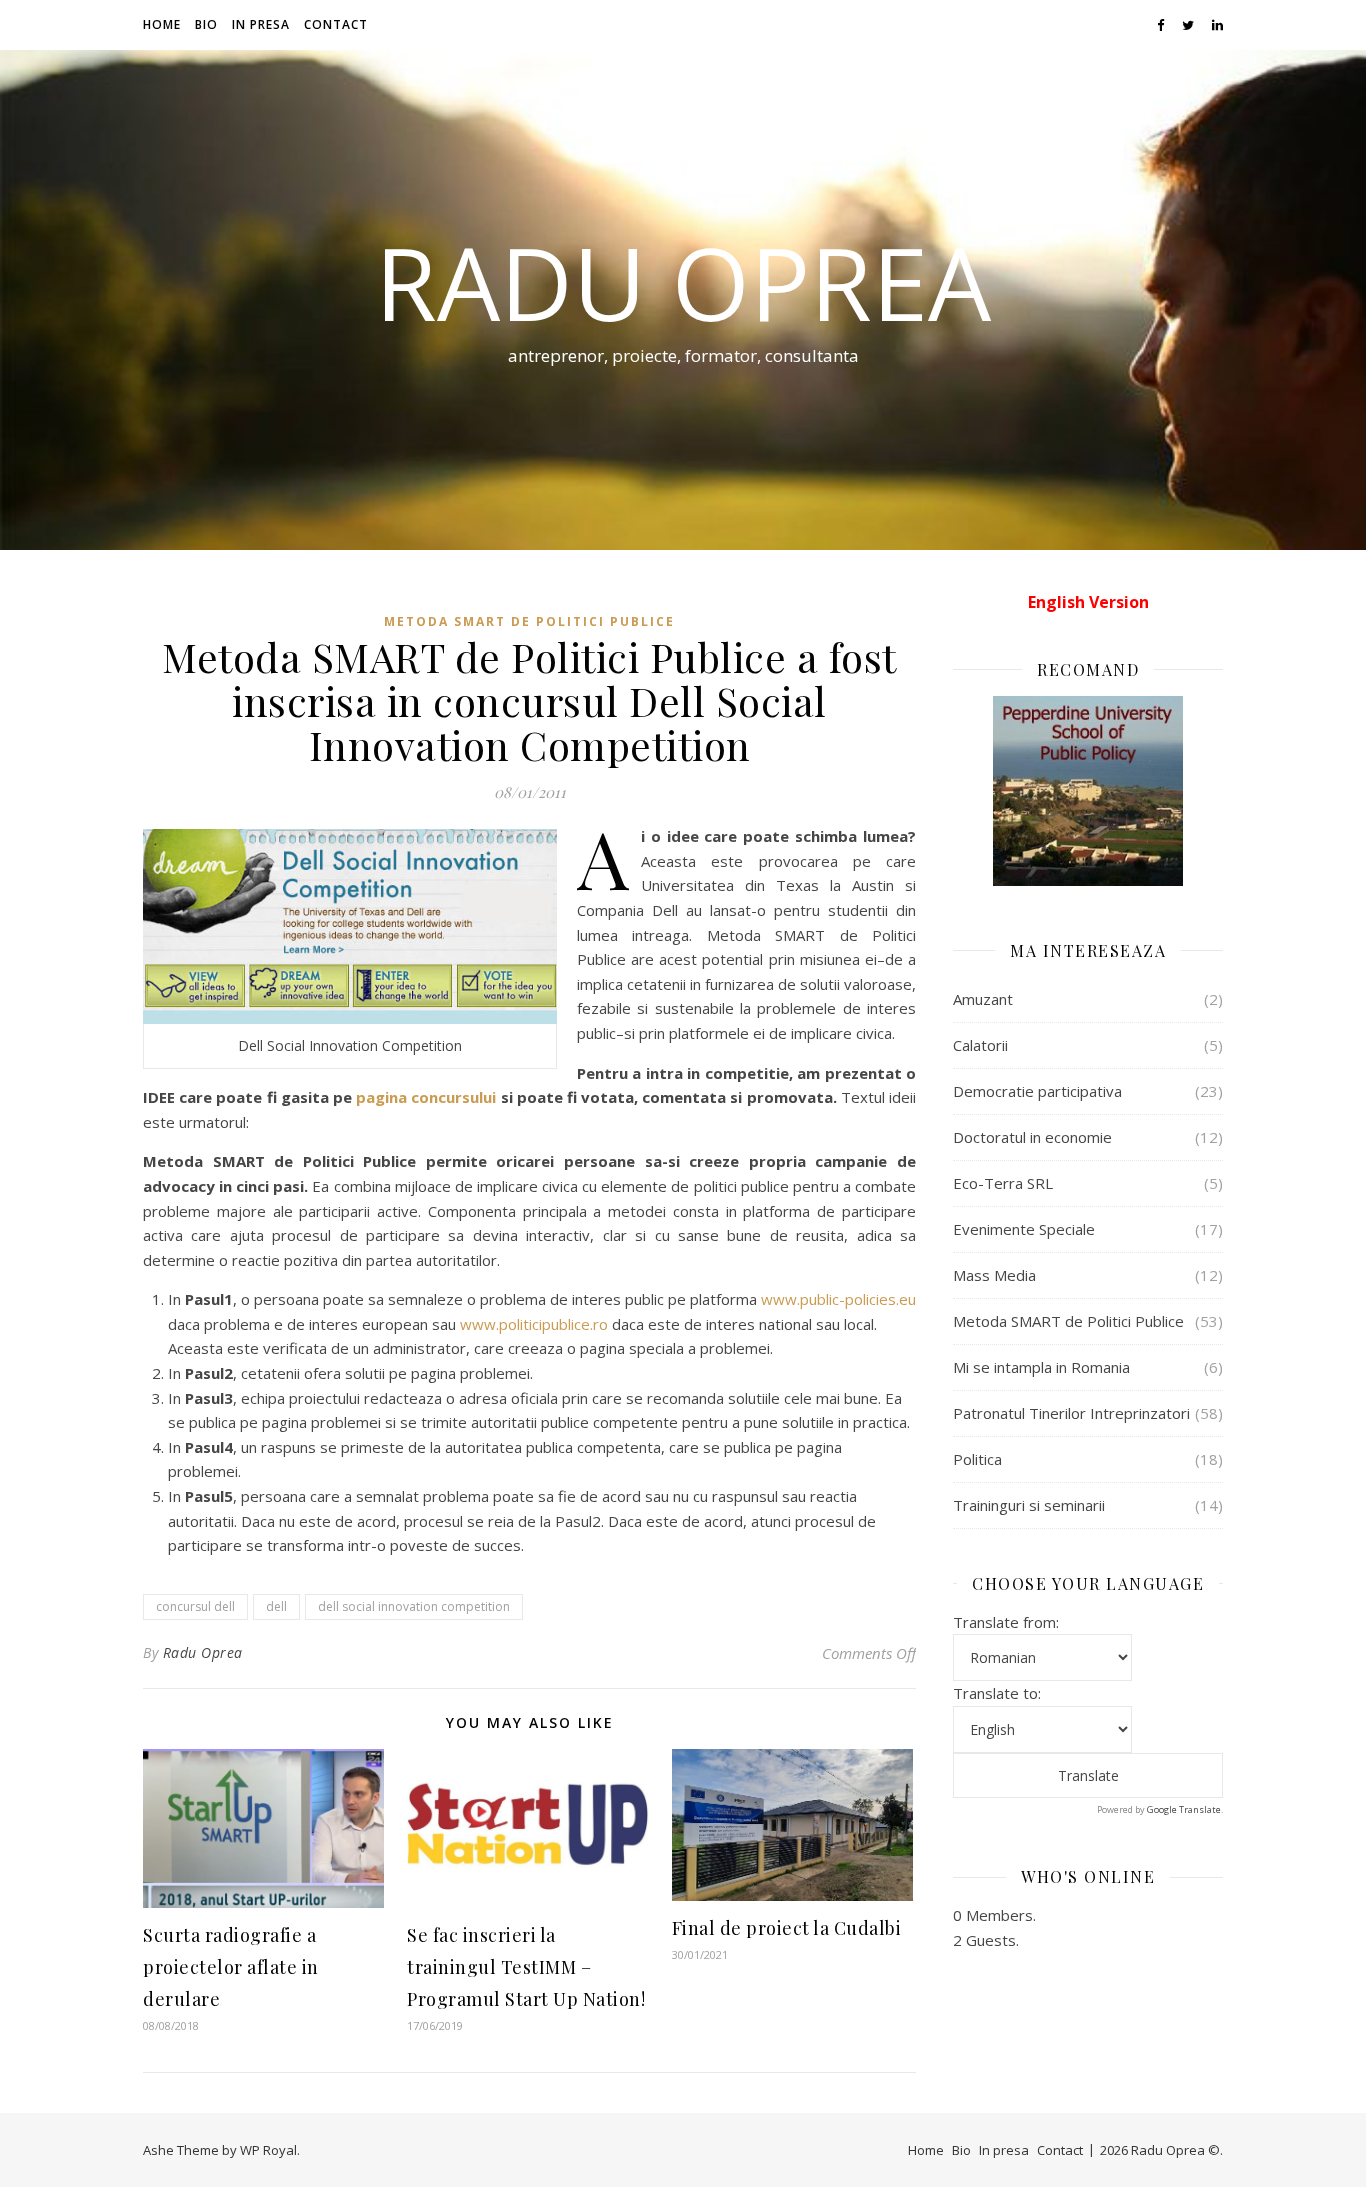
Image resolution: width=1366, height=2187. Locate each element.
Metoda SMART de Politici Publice (529, 621)
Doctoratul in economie (1032, 1137)
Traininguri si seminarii (1029, 1505)
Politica (977, 1459)
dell (276, 1606)
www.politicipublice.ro (534, 1324)
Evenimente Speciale (1024, 1229)
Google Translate (1184, 1809)
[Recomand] (1088, 791)
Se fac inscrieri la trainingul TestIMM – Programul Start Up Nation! (526, 1967)
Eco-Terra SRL (1003, 1183)
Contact (336, 24)
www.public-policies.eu (838, 1299)
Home (162, 24)
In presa (261, 24)
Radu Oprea (683, 282)
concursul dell (195, 1606)
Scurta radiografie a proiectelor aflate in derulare (231, 1967)
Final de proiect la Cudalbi (787, 1928)
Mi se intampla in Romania (1041, 1367)
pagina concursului (426, 1097)
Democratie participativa (1037, 1091)
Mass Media (994, 1275)
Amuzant (983, 999)
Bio (206, 24)
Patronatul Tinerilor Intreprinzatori (1071, 1413)
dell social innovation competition (414, 1606)
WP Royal (268, 2150)
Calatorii (980, 1045)
